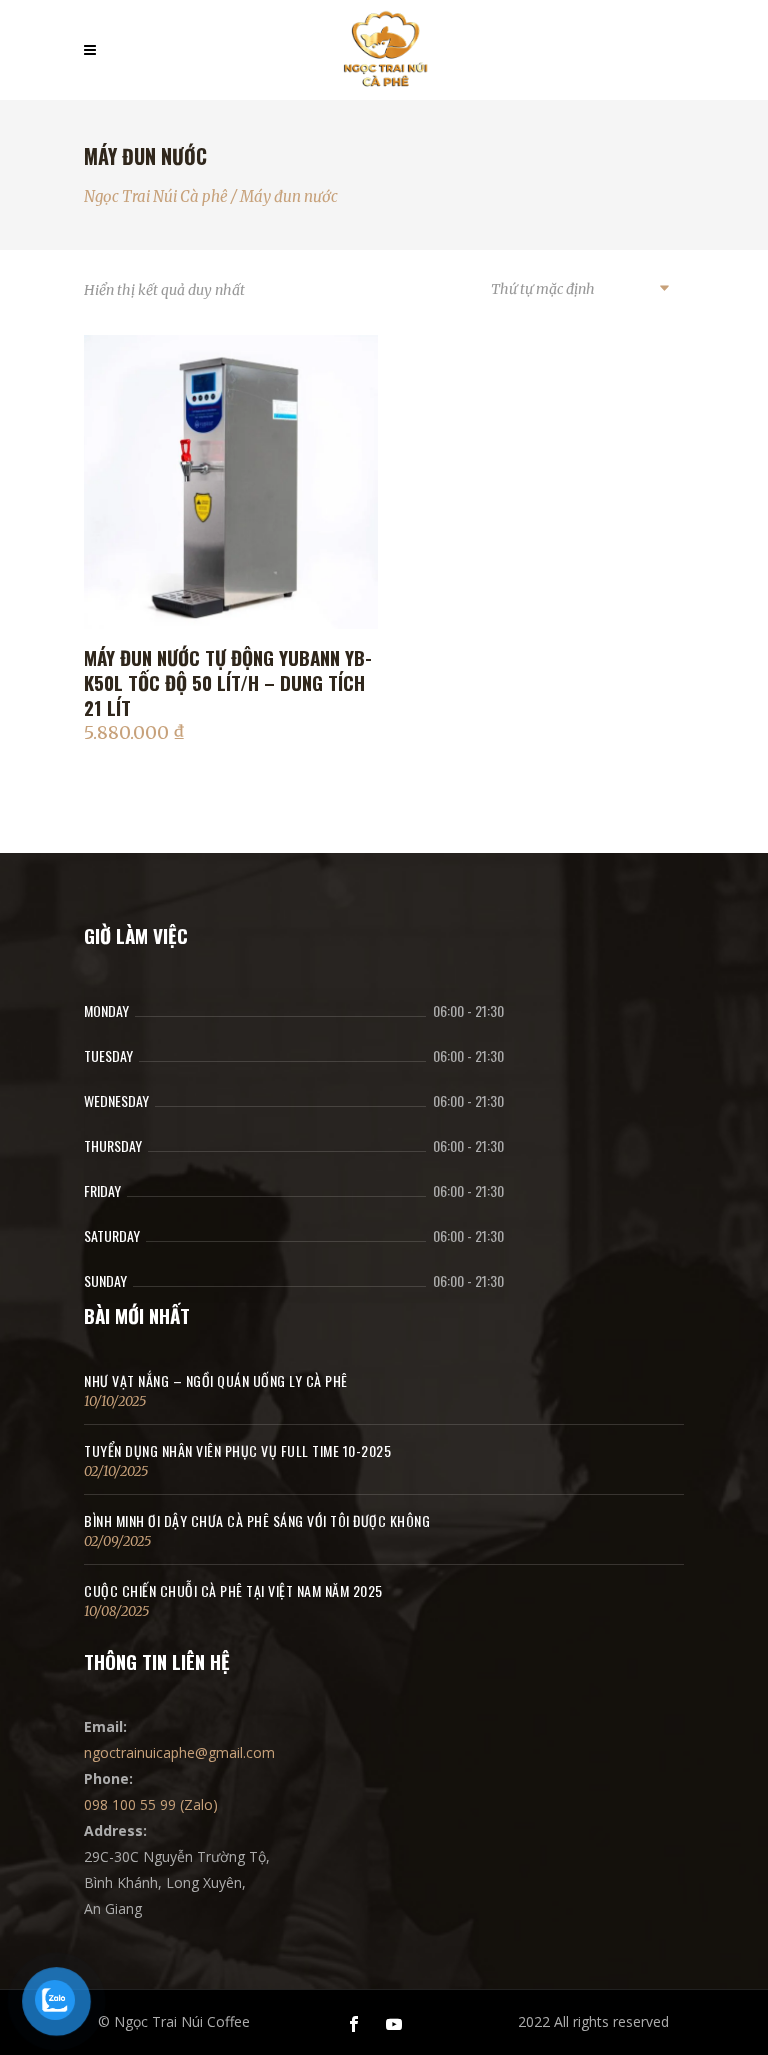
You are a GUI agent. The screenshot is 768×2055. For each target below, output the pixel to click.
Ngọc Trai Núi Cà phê (156, 196)
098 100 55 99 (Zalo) (151, 1804)
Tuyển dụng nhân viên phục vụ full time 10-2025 (237, 1450)
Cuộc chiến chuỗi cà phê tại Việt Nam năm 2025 (233, 1590)
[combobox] (579, 290)
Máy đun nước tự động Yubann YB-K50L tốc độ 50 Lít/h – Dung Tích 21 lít (228, 682)
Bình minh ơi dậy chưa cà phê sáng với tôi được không (257, 1520)
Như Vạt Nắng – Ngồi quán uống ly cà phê (216, 1380)
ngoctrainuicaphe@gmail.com (179, 1752)
